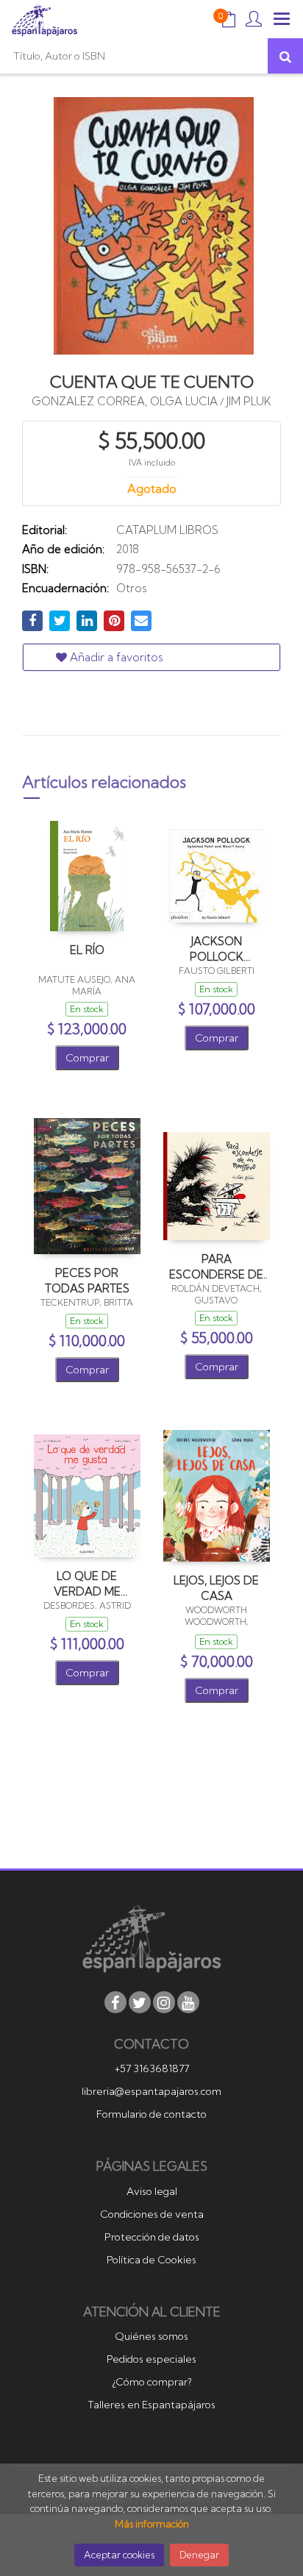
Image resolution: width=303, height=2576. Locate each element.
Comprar (87, 1058)
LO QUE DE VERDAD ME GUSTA (87, 1583)
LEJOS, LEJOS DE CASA (216, 1588)
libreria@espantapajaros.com (151, 2091)
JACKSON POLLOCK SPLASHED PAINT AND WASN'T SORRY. (216, 949)
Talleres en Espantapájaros (151, 2405)
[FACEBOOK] (115, 2002)
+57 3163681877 (152, 2068)
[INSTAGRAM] (164, 2002)
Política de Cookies (151, 2260)
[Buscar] (285, 56)
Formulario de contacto (151, 2114)
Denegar (199, 2555)
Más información (152, 2524)
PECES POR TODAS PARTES (87, 1280)
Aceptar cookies (119, 2555)
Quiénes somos (151, 2336)
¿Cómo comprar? (152, 2382)
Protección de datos (152, 2237)
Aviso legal (152, 2191)
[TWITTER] (140, 2002)
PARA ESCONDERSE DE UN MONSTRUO (216, 1266)
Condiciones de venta (152, 2214)
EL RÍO (87, 950)
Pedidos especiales (151, 2359)
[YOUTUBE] (188, 2002)
